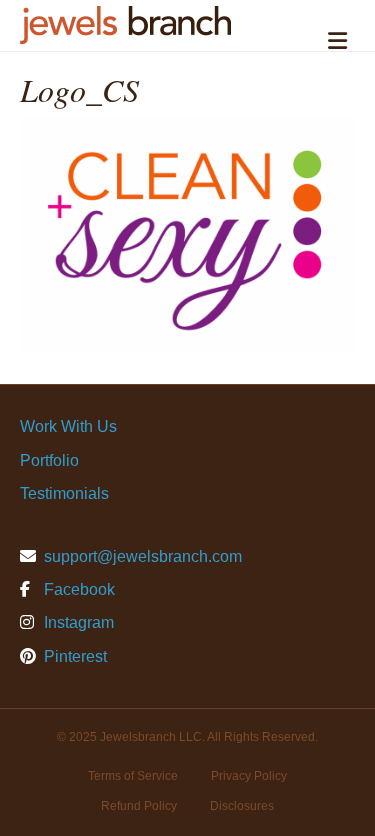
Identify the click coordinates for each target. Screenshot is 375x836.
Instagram (77, 622)
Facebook (77, 589)
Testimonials (64, 493)
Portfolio (49, 460)
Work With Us (68, 426)
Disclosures (242, 806)
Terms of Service (133, 776)
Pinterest (73, 656)
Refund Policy (139, 806)
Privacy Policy (249, 776)
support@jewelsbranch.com (143, 556)
